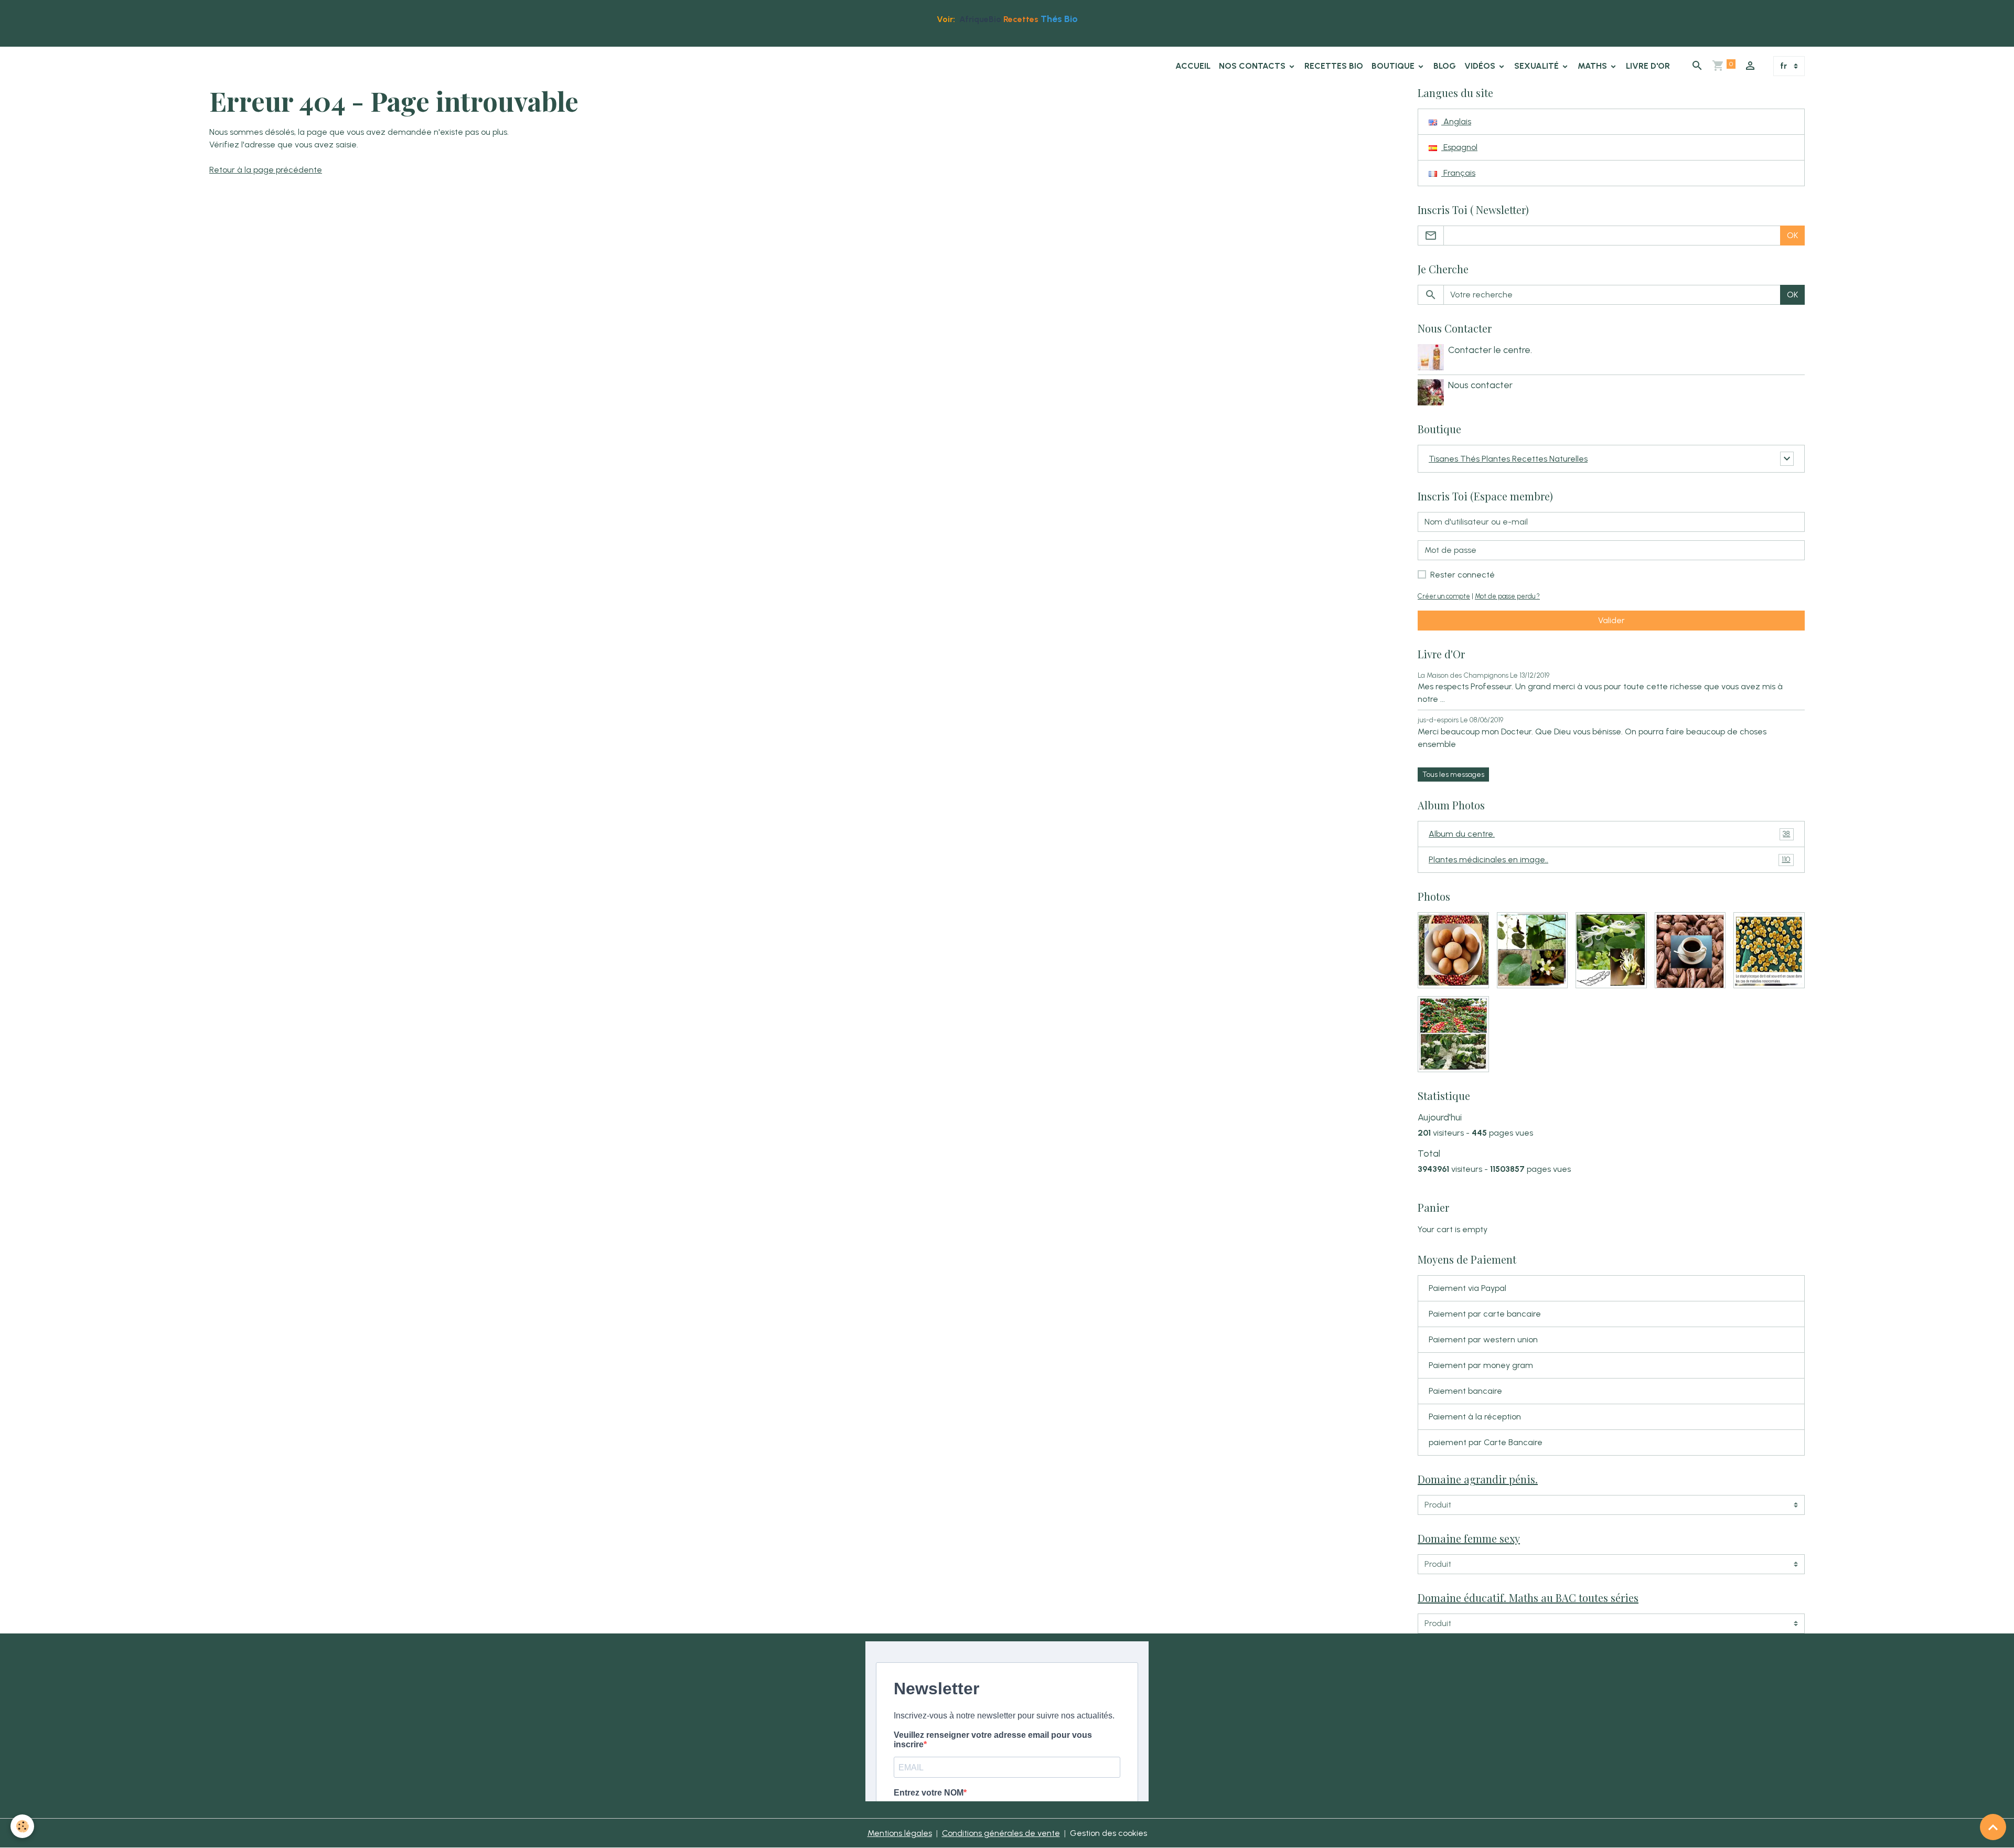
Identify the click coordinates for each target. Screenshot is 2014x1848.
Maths (1593, 66)
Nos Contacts (1253, 66)
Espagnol (1459, 147)
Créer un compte (1444, 596)
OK (1792, 235)
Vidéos (1481, 66)
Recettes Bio (1334, 66)
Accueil (1193, 66)
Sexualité (1538, 66)
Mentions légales (900, 1833)
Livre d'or (1648, 66)
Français (1458, 173)
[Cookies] (22, 1826)
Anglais (1456, 121)
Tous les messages (1453, 775)
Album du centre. (1609, 834)
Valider (1611, 620)
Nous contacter (1480, 385)
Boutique (1394, 66)
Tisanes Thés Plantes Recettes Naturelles (1508, 459)
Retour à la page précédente (266, 170)
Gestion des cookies (1108, 1833)
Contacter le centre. (1490, 350)
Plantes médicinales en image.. (1609, 859)
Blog (1445, 66)
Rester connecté (1463, 575)
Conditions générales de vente (1001, 1833)
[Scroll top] (1993, 1827)
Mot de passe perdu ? (1507, 596)
